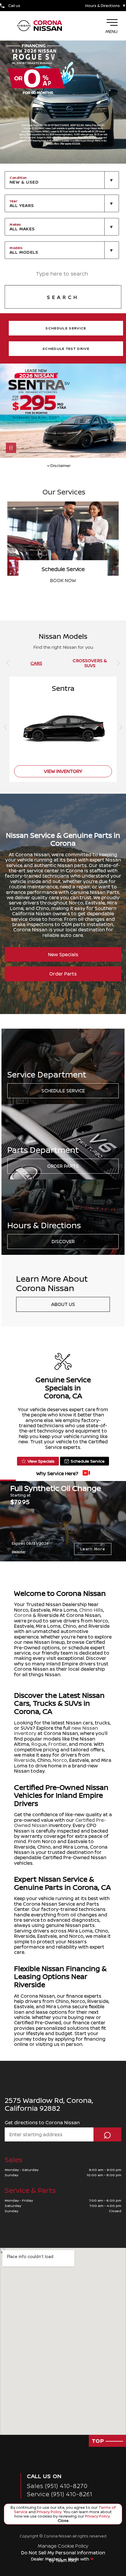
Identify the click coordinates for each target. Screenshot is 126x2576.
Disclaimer (19, 1552)
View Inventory (63, 580)
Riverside (25, 1760)
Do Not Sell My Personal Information (63, 2553)
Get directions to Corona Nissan (42, 2122)
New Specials (63, 954)
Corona (23, 1615)
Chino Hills (91, 1610)
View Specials (41, 1461)
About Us (63, 1304)
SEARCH (63, 297)
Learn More (93, 1549)
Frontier (58, 1744)
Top (99, 2441)
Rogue (39, 1744)
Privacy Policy (49, 2512)
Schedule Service (63, 1091)
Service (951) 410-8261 (60, 2494)
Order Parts (63, 974)
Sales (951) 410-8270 (57, 2486)
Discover (63, 1241)
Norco (60, 1760)
